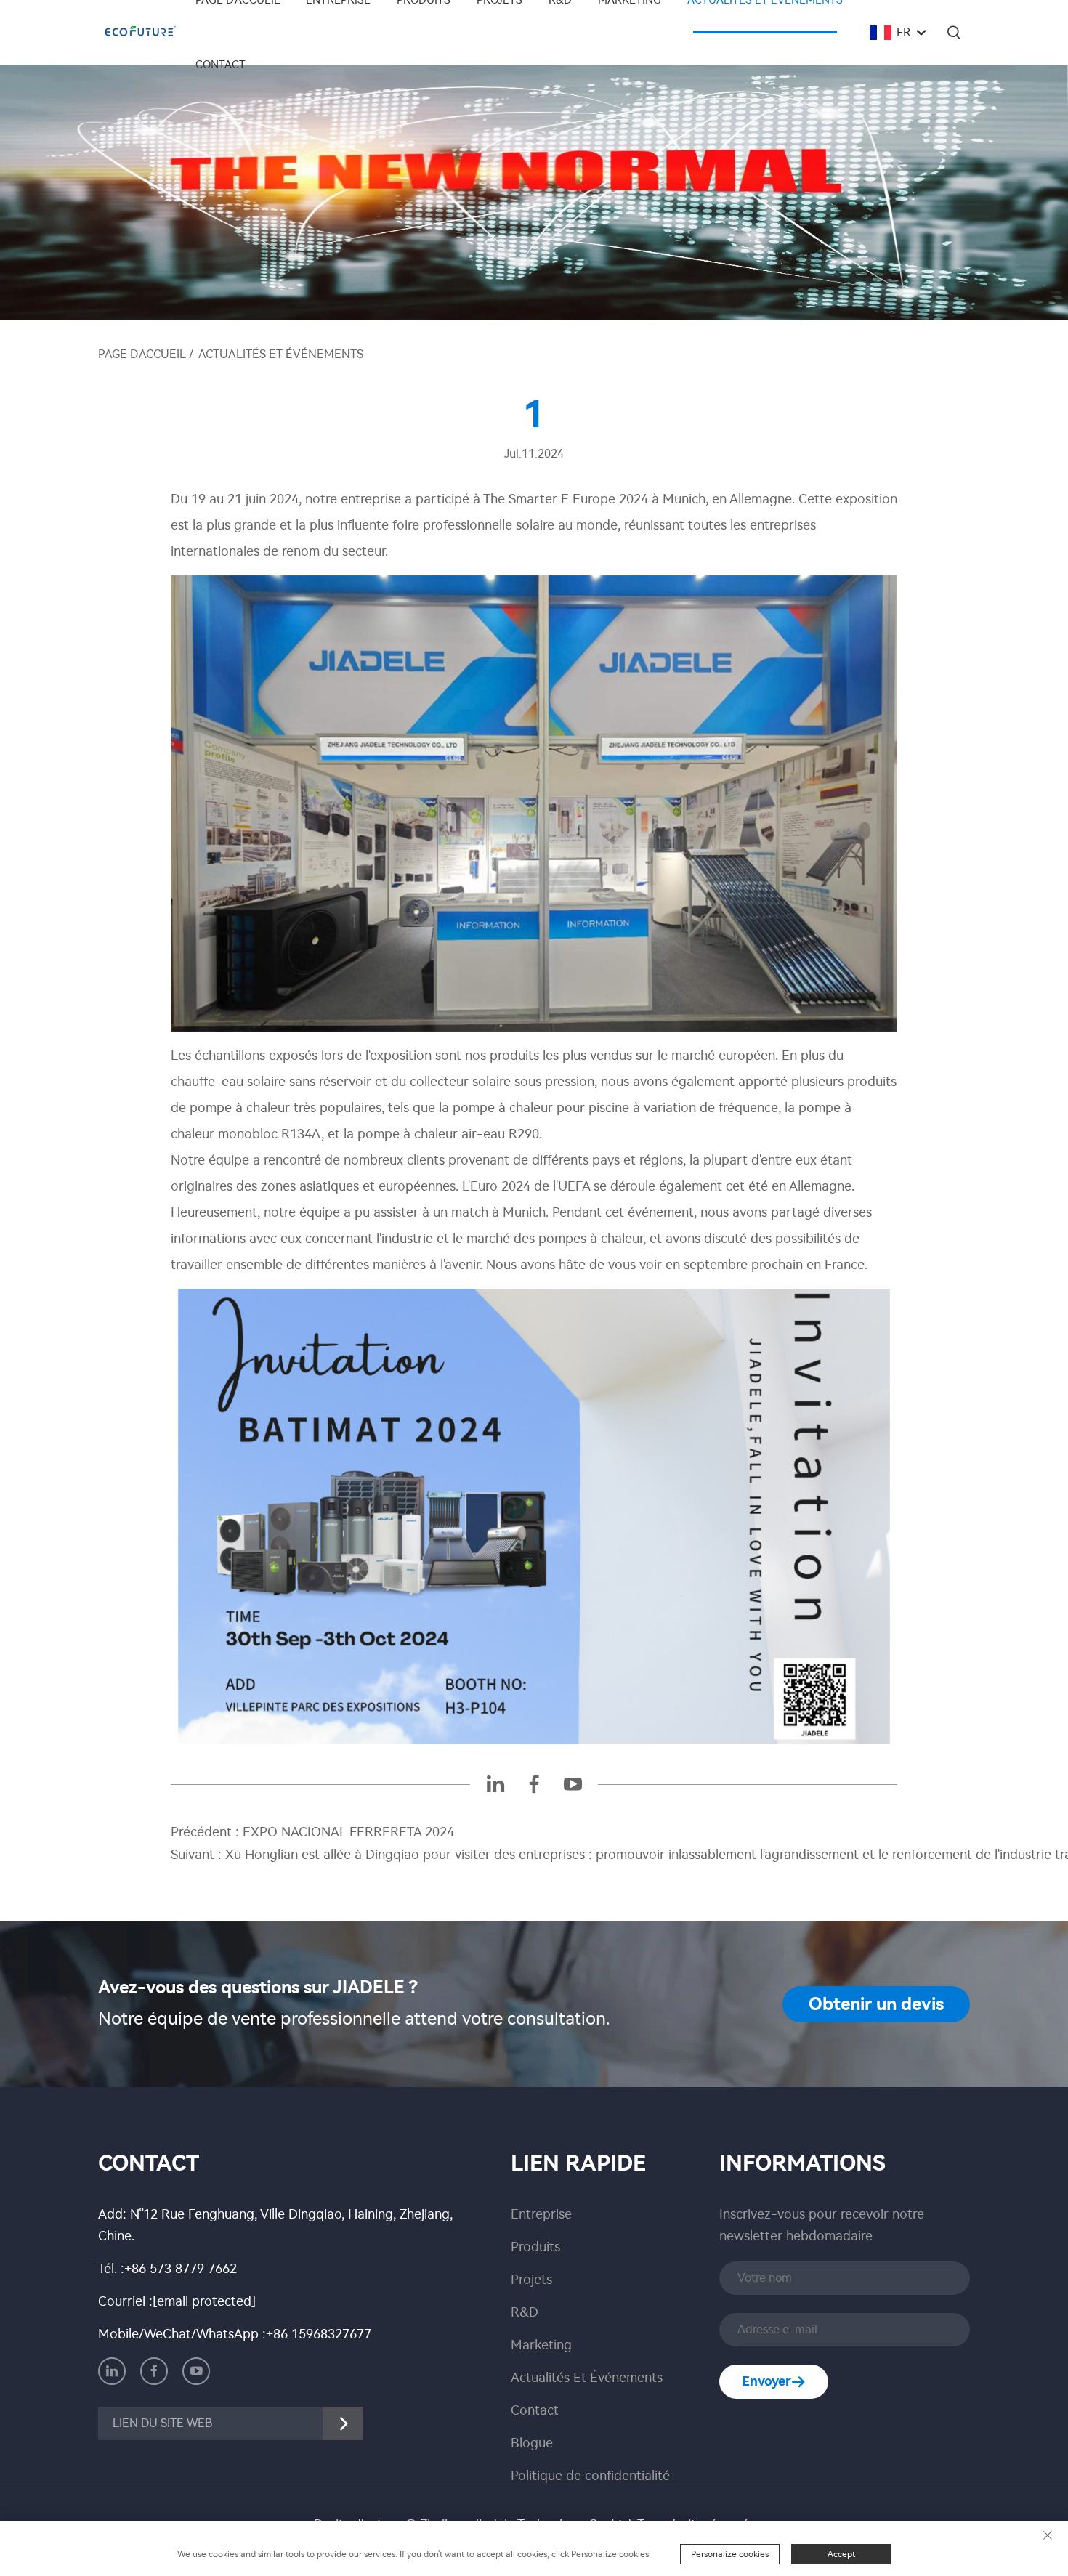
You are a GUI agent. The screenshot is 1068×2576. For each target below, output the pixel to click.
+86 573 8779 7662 (181, 2269)
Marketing (541, 2345)
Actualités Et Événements (281, 354)
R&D (525, 2312)
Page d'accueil (142, 354)
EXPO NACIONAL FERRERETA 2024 (347, 1832)
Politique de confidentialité (590, 2476)
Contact (221, 65)
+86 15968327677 (319, 2334)
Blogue (532, 2443)
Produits (535, 2247)
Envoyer (766, 2381)
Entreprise (541, 2214)
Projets (531, 2280)
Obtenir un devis (876, 2004)
